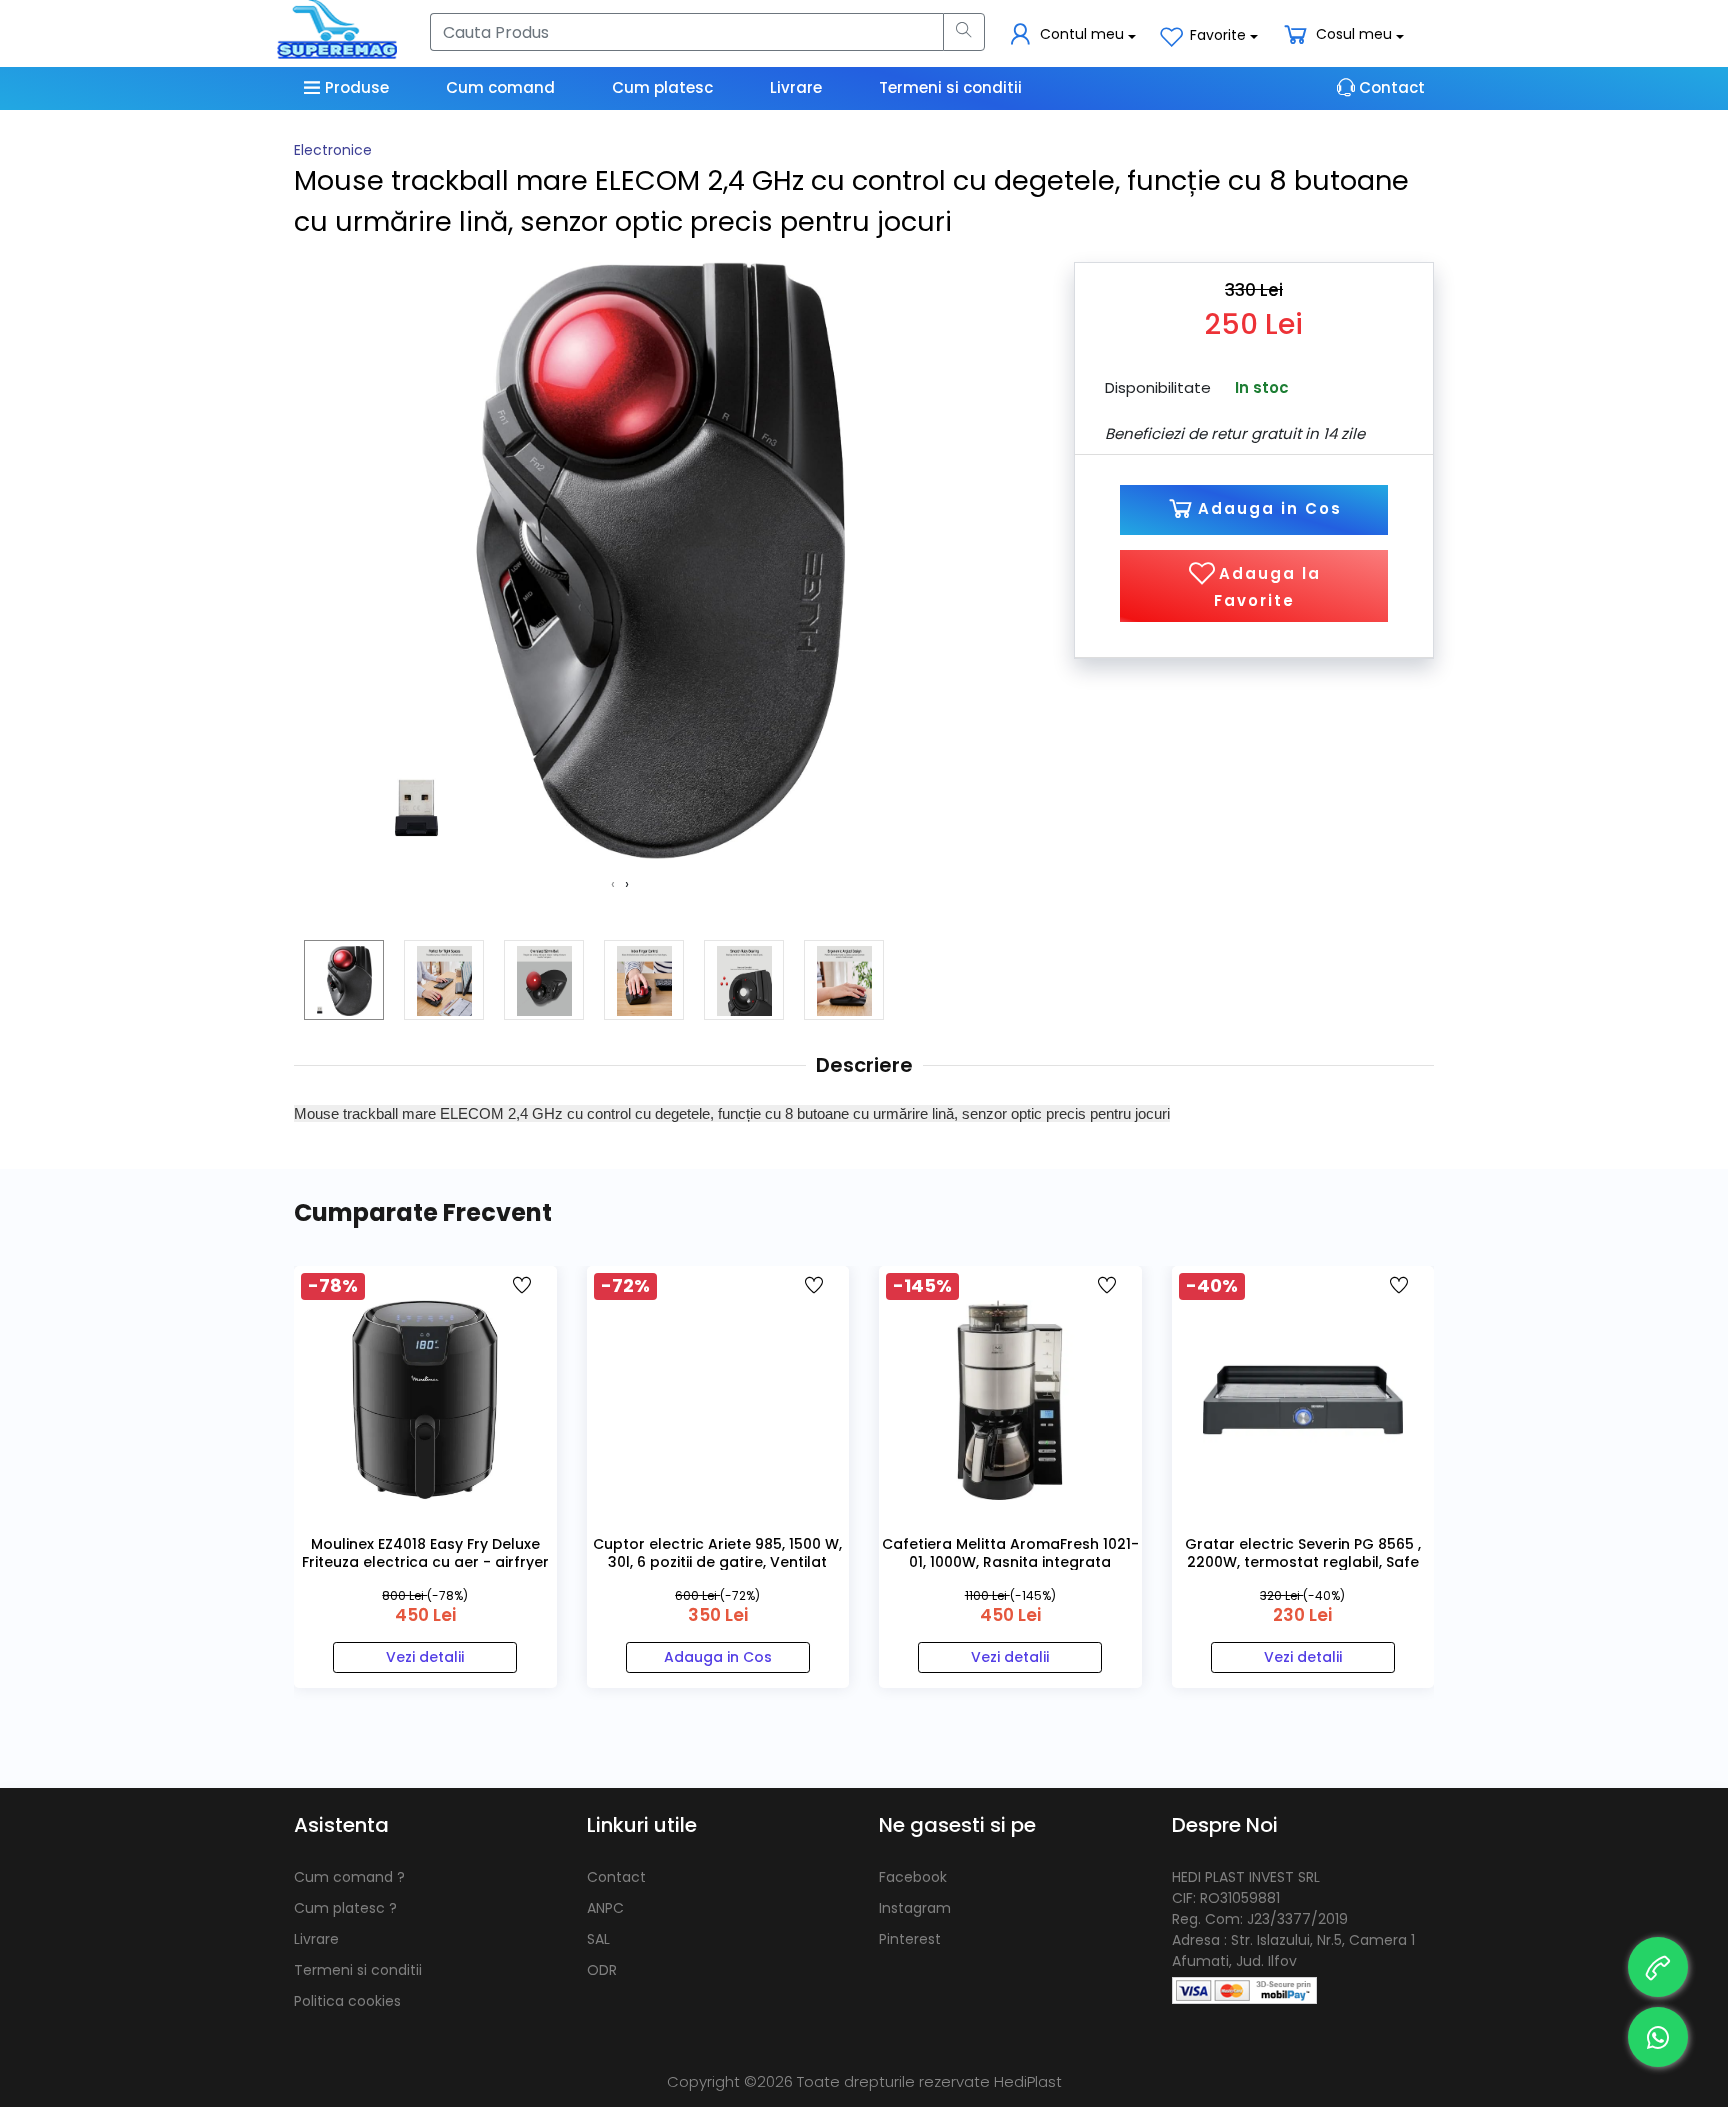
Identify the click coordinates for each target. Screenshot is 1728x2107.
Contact (616, 1877)
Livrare (316, 1939)
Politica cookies (347, 2001)
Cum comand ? (349, 1877)
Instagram (915, 1908)
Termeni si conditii (358, 1970)
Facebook (913, 1877)
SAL (598, 1939)
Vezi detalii (425, 1657)
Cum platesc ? (345, 1908)
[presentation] (613, 884)
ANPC (605, 1908)
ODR (602, 1970)
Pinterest (910, 1939)
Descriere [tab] (864, 1065)
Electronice (333, 150)
